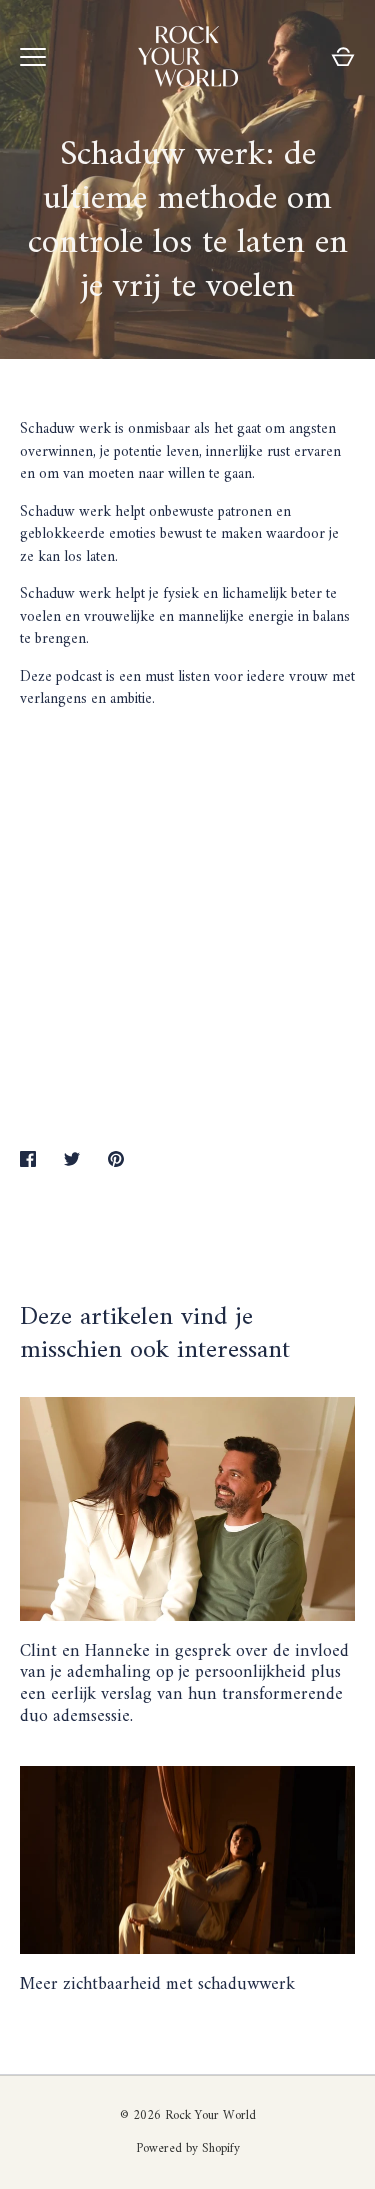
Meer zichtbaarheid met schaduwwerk (157, 1984)
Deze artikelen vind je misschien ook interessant (155, 1334)
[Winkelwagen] (343, 57)
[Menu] (33, 57)
